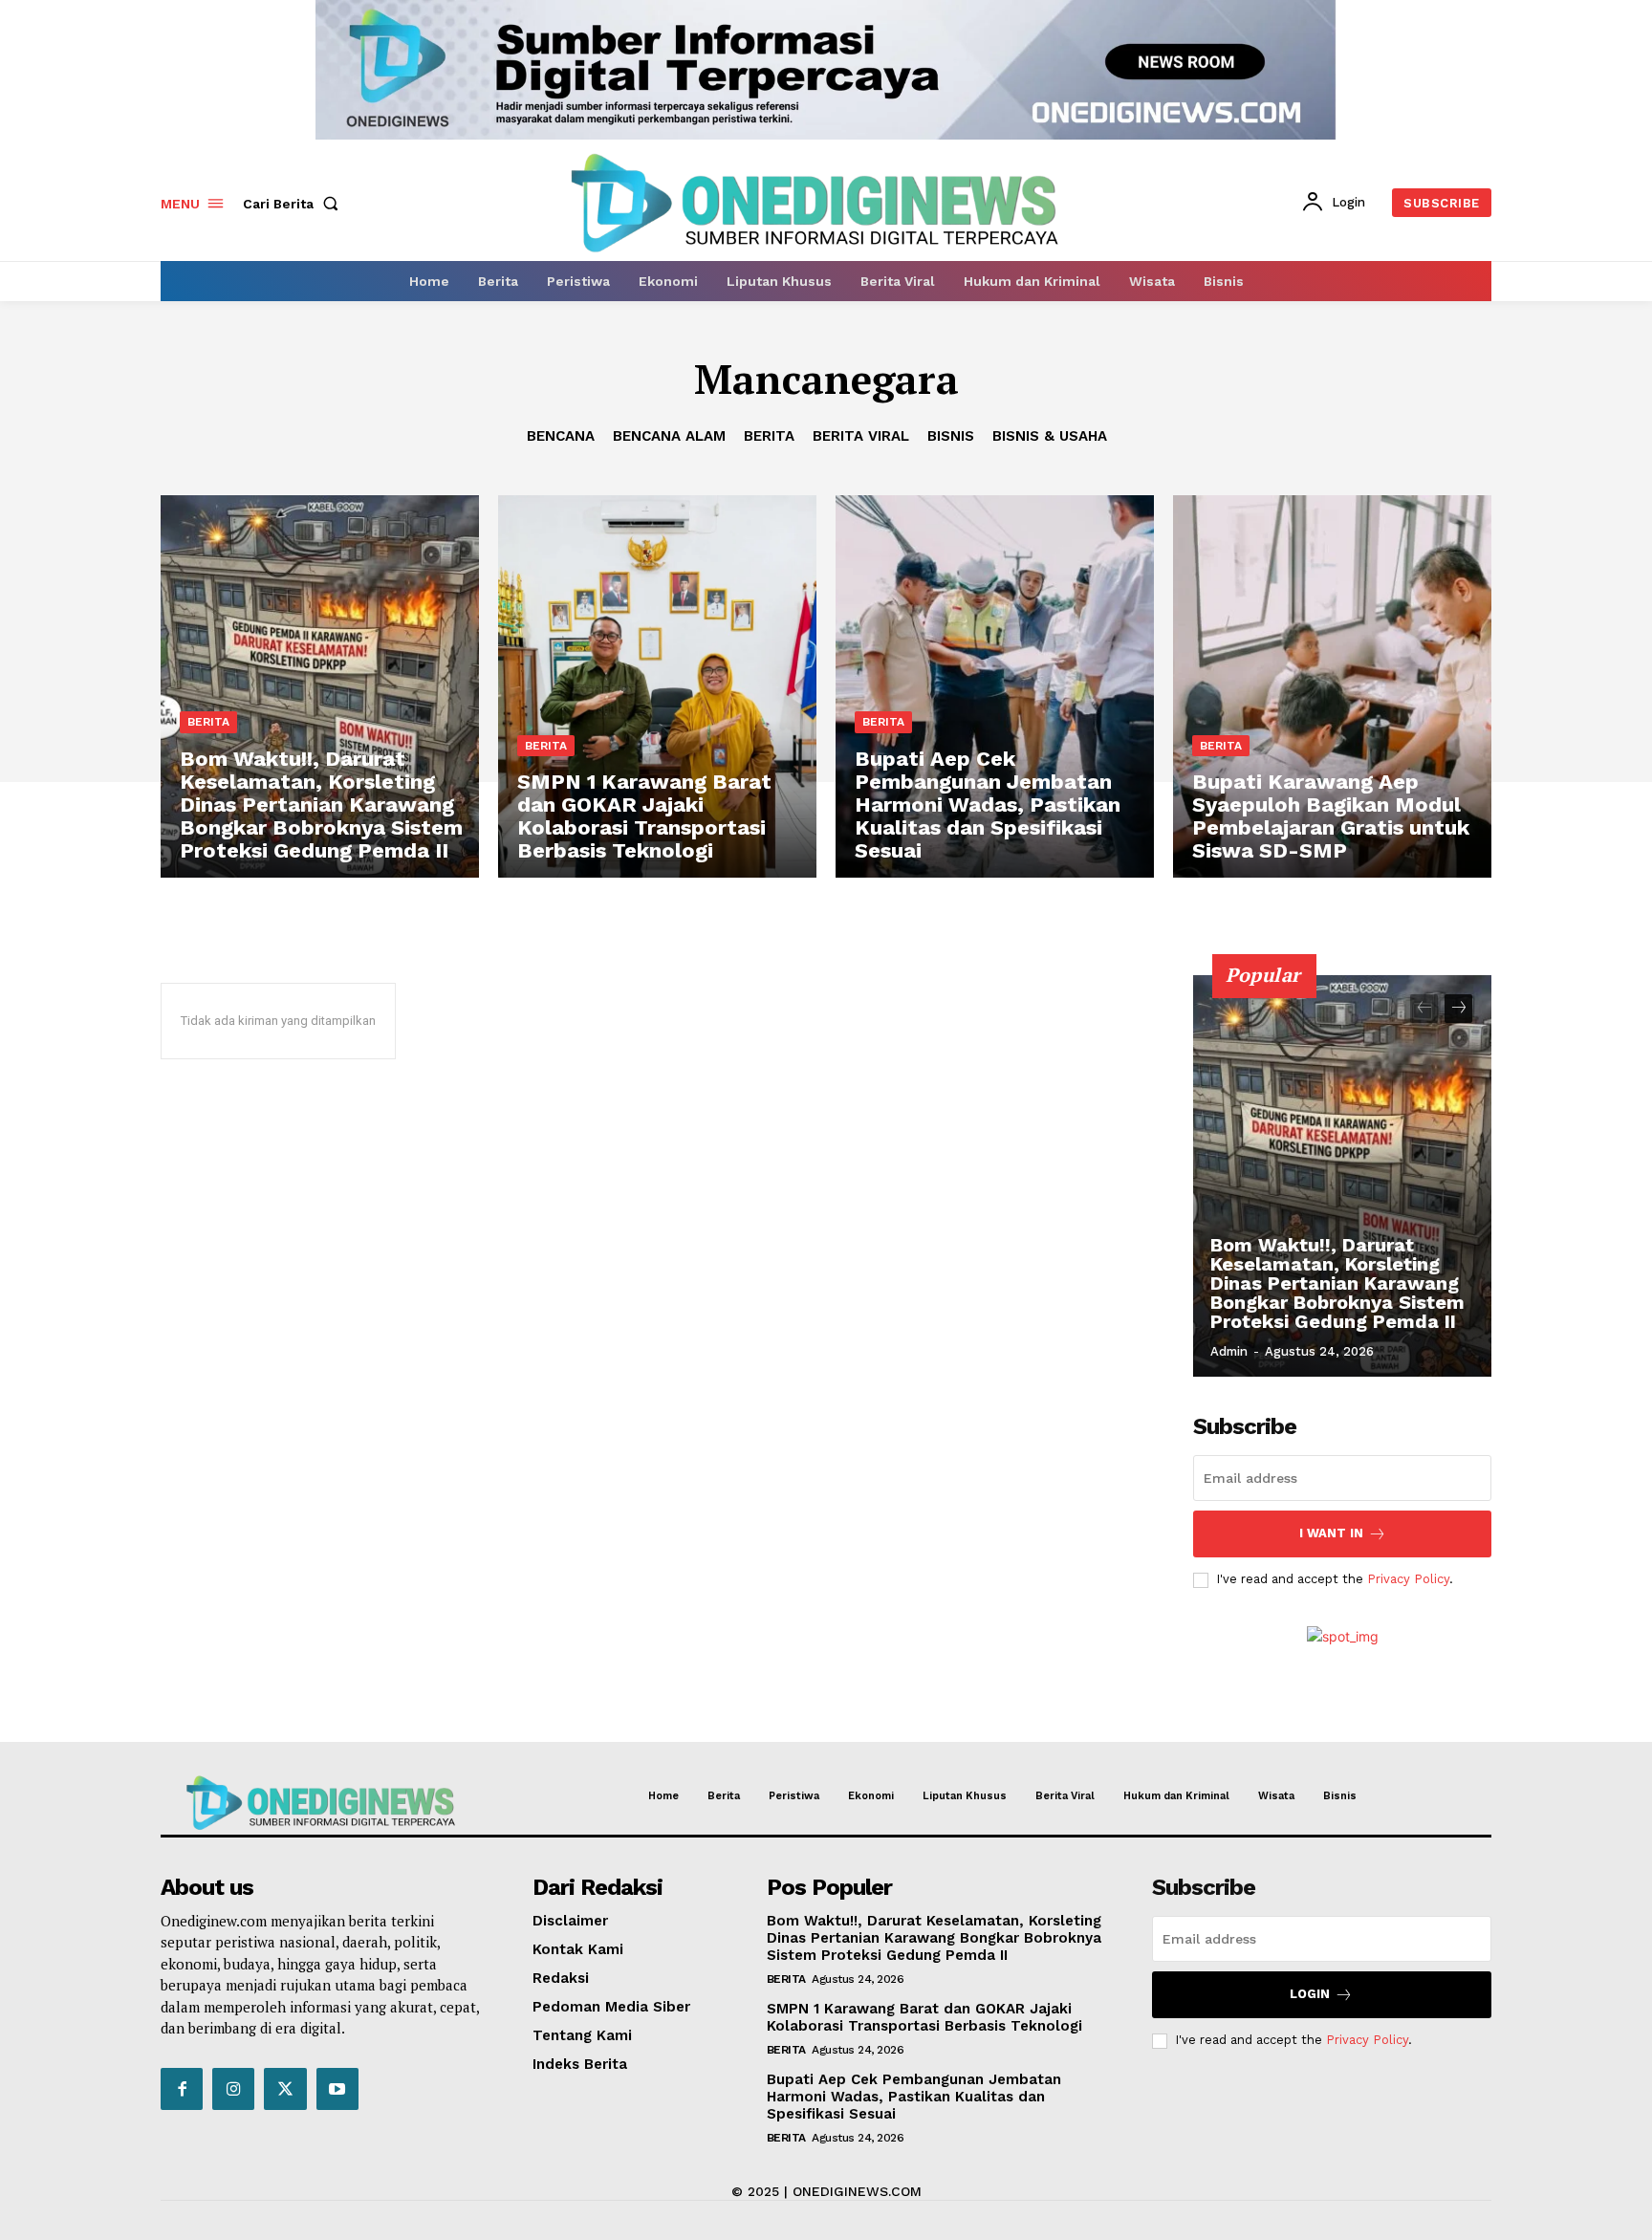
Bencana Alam (669, 436)
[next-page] (1458, 1009)
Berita (769, 436)
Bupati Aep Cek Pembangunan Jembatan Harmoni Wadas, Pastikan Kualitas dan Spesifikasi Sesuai (914, 2097)
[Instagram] (233, 2089)
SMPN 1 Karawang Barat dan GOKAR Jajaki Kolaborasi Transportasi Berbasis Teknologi (924, 2017)
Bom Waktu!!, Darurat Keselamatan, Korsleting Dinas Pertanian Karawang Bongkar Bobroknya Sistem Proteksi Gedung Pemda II (1337, 1283)
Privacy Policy (1408, 1579)
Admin (1229, 1351)
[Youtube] (337, 2089)
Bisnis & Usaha (1050, 436)
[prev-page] (1424, 1009)
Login (1310, 1994)
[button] (294, 204)
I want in (1331, 1533)
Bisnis (951, 436)
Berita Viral (861, 436)
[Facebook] (182, 2089)
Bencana (561, 436)
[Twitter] (285, 2089)
